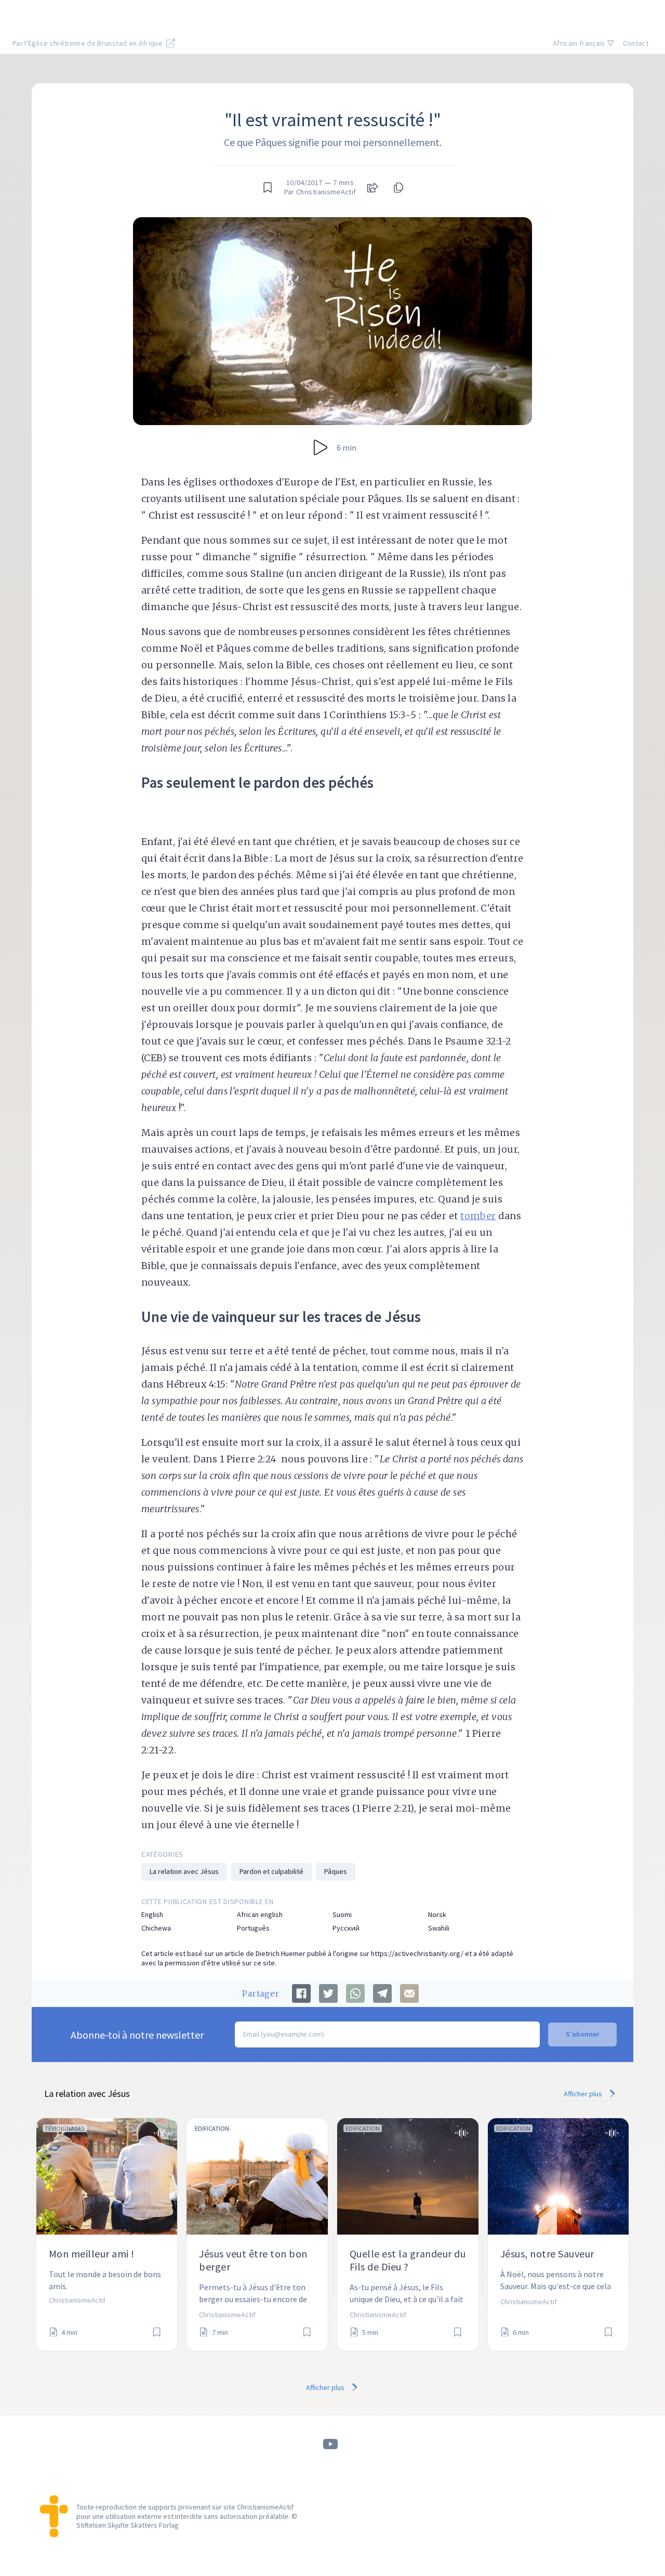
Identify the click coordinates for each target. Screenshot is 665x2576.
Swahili (439, 1928)
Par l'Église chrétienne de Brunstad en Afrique (88, 43)
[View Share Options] (373, 188)
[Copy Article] (397, 188)
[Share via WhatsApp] (355, 1993)
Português (253, 1928)
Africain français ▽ (584, 43)
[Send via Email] (409, 1993)
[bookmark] (268, 188)
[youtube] (330, 2444)
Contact (636, 43)
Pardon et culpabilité (271, 1871)
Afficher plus (584, 2094)
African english (260, 1915)
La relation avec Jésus (184, 1871)
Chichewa (156, 1928)
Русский (346, 1928)
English (152, 1915)
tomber (478, 1216)
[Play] (321, 447)
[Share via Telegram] (382, 1993)
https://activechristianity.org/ (417, 1953)
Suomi (342, 1915)
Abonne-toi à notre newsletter (137, 2035)
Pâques (336, 1871)
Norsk (437, 1915)
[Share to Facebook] (301, 1993)
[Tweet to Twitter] (328, 1993)
